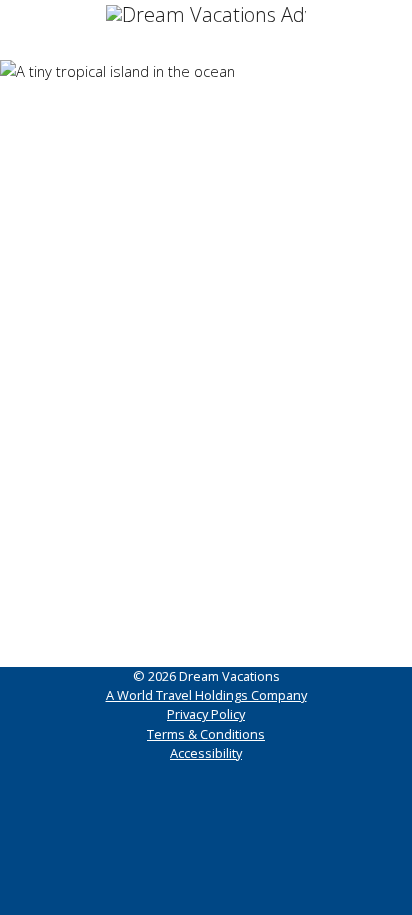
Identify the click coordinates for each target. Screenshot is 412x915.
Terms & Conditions (206, 734)
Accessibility (206, 753)
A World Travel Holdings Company (206, 695)
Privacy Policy (206, 714)
